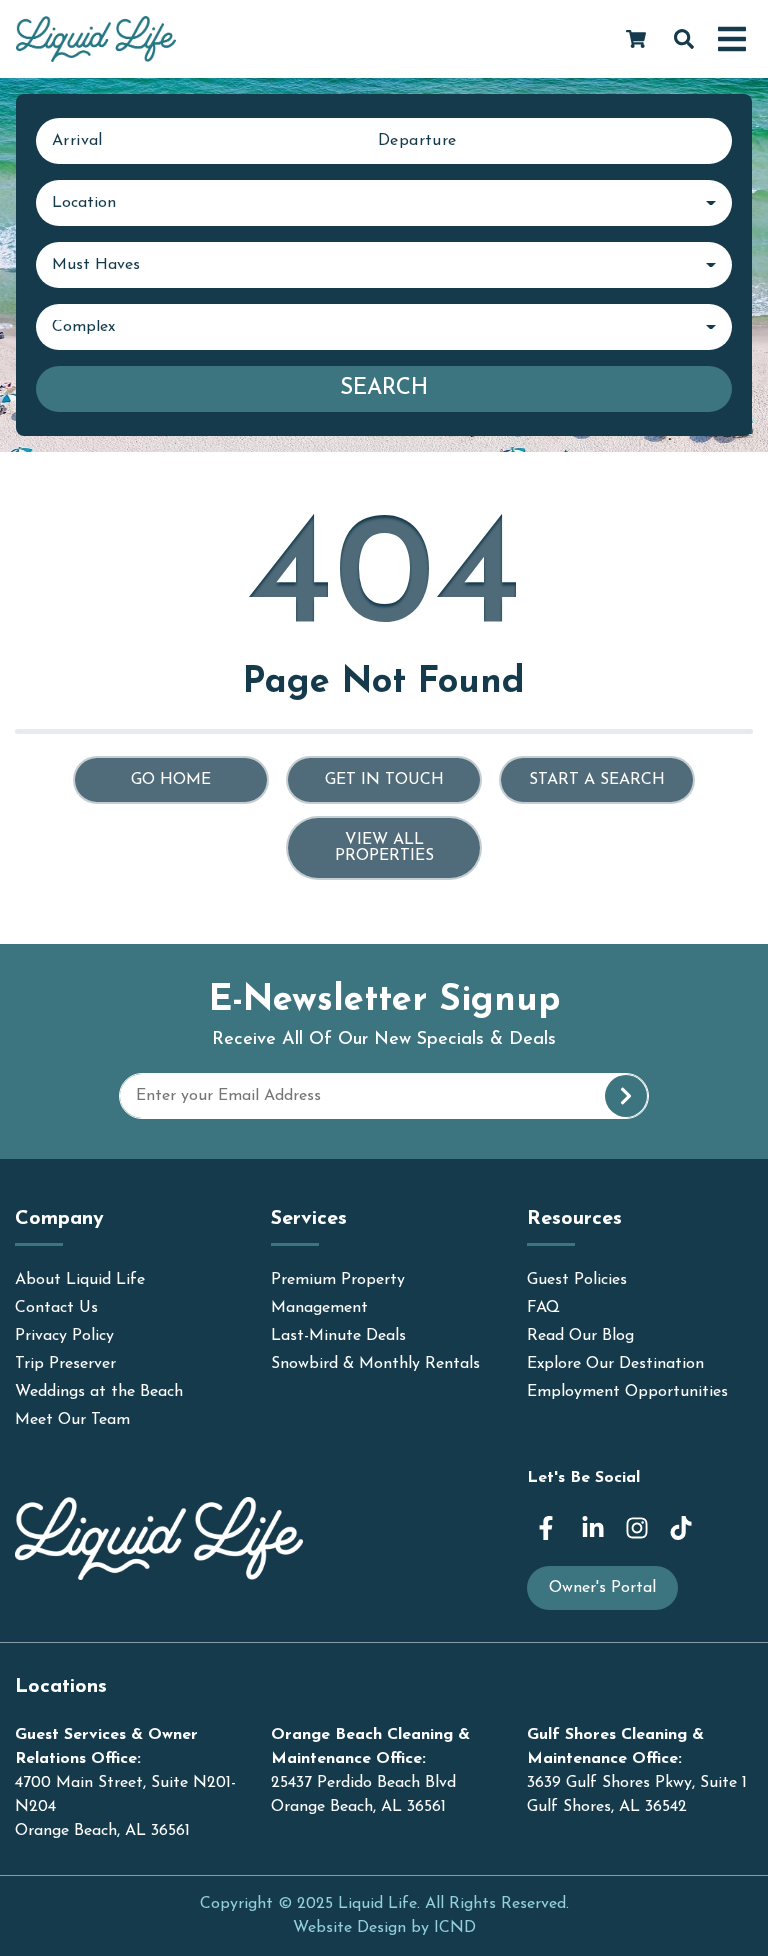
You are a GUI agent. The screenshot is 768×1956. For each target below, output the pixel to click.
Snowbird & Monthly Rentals (375, 1364)
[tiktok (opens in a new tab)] (681, 1528)
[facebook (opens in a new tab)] (549, 1528)
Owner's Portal (602, 1588)
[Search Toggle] (684, 39)
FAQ (543, 1308)
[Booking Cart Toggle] (636, 39)
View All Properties (384, 848)
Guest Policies (577, 1280)
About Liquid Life (80, 1280)
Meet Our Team (72, 1420)
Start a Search (597, 780)
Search (384, 388)
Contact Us (56, 1308)
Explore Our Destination (615, 1364)
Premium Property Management (338, 1294)
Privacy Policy (64, 1336)
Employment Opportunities (627, 1392)
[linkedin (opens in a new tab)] (593, 1528)
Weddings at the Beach (99, 1392)
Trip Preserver (65, 1364)
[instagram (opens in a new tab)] (637, 1528)
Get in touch (384, 780)
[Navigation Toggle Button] (732, 39)
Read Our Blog (580, 1336)
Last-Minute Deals (338, 1336)
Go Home (171, 780)
